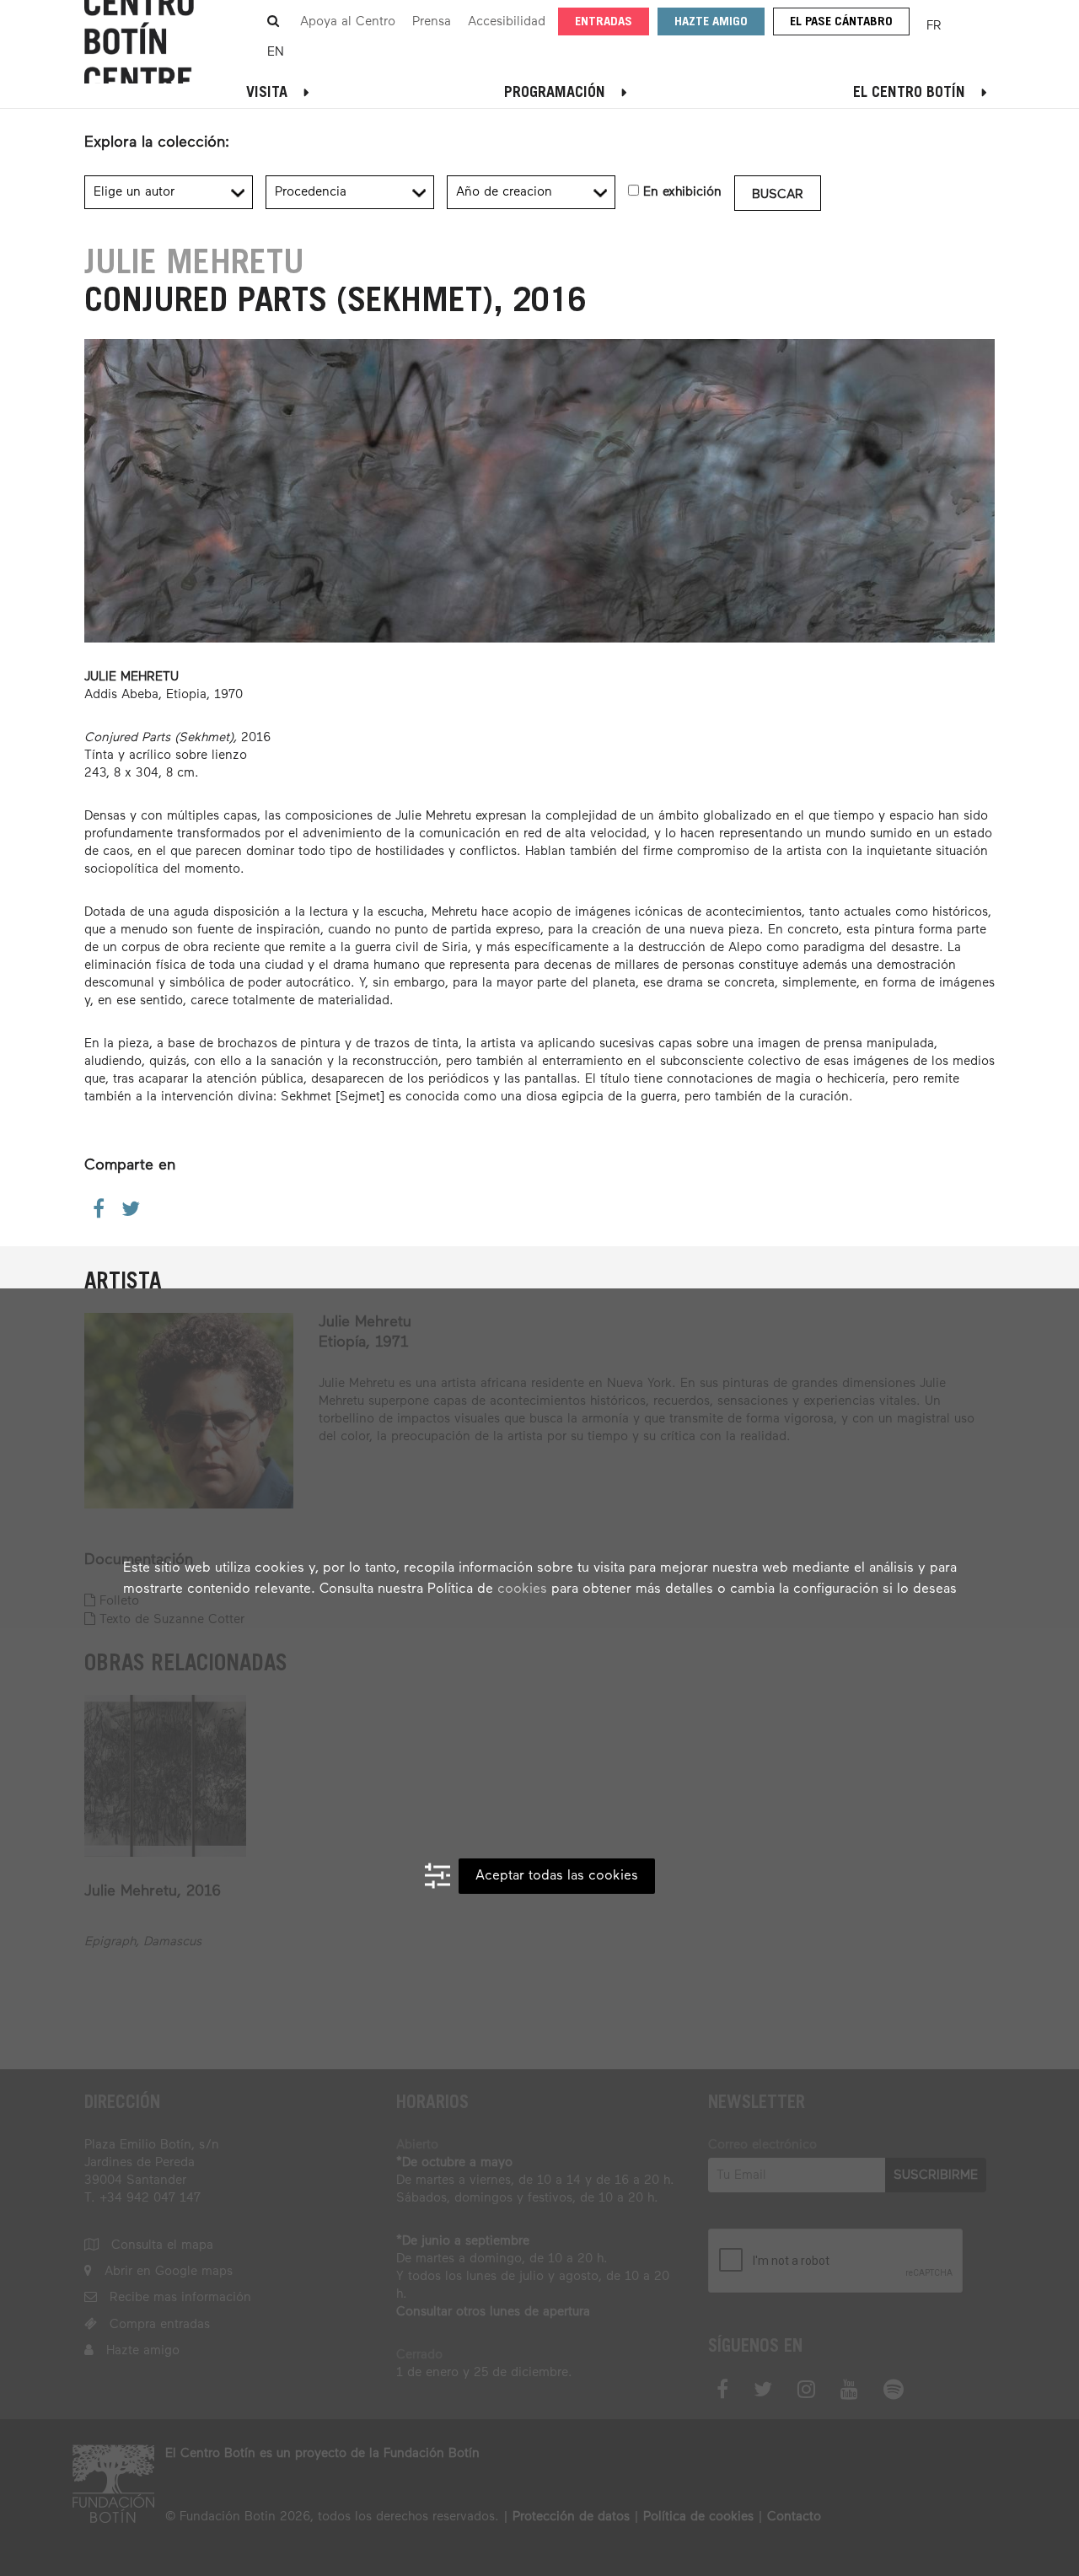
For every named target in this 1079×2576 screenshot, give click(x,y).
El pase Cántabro (841, 22)
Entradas (604, 22)
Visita (267, 94)
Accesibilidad (507, 22)
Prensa (432, 22)
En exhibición (682, 192)
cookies (522, 1589)
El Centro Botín (909, 94)
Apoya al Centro (348, 22)
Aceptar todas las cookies (557, 1876)
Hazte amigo (711, 22)
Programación (555, 94)
